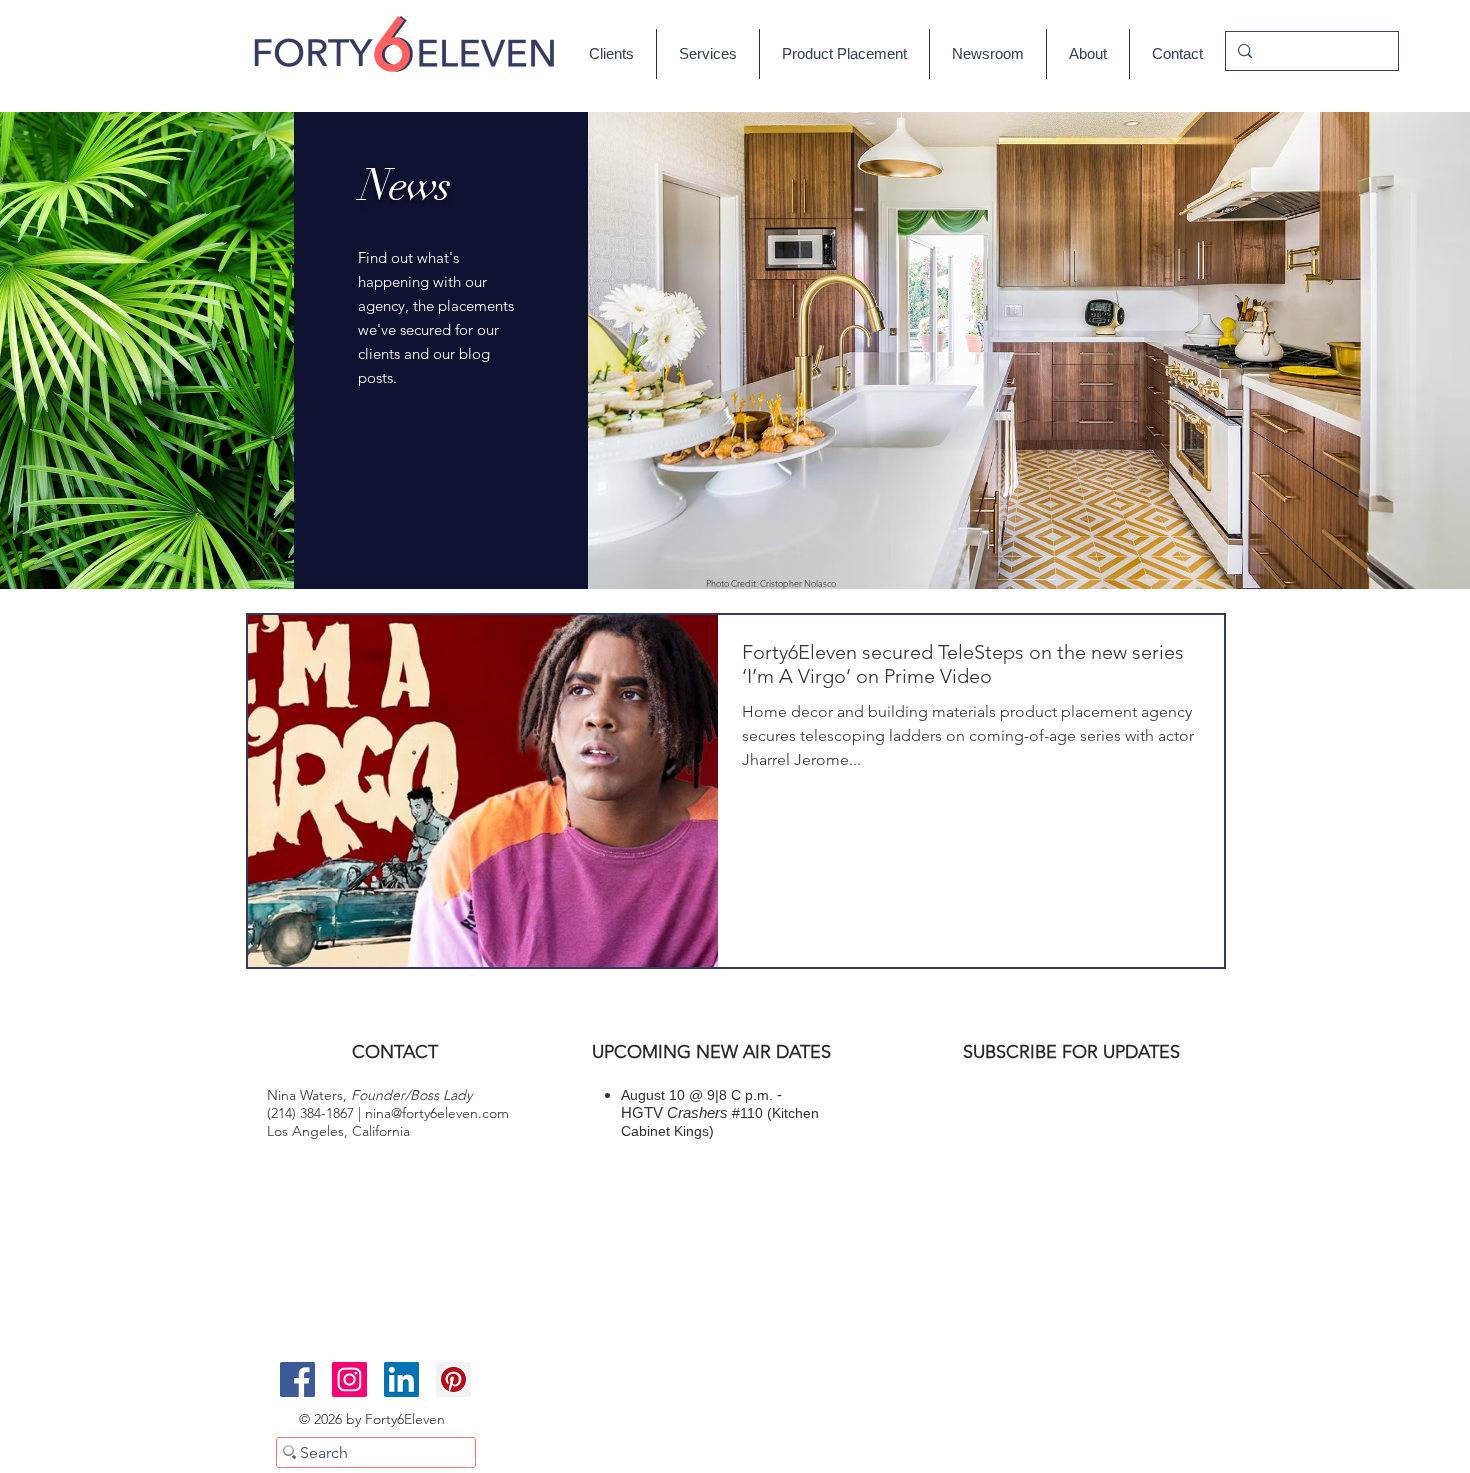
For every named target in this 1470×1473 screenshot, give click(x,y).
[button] (988, 54)
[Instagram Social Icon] (349, 1379)
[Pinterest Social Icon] (453, 1379)
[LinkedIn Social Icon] (401, 1379)
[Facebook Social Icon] (297, 1379)
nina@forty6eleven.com (437, 1113)
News (404, 186)
